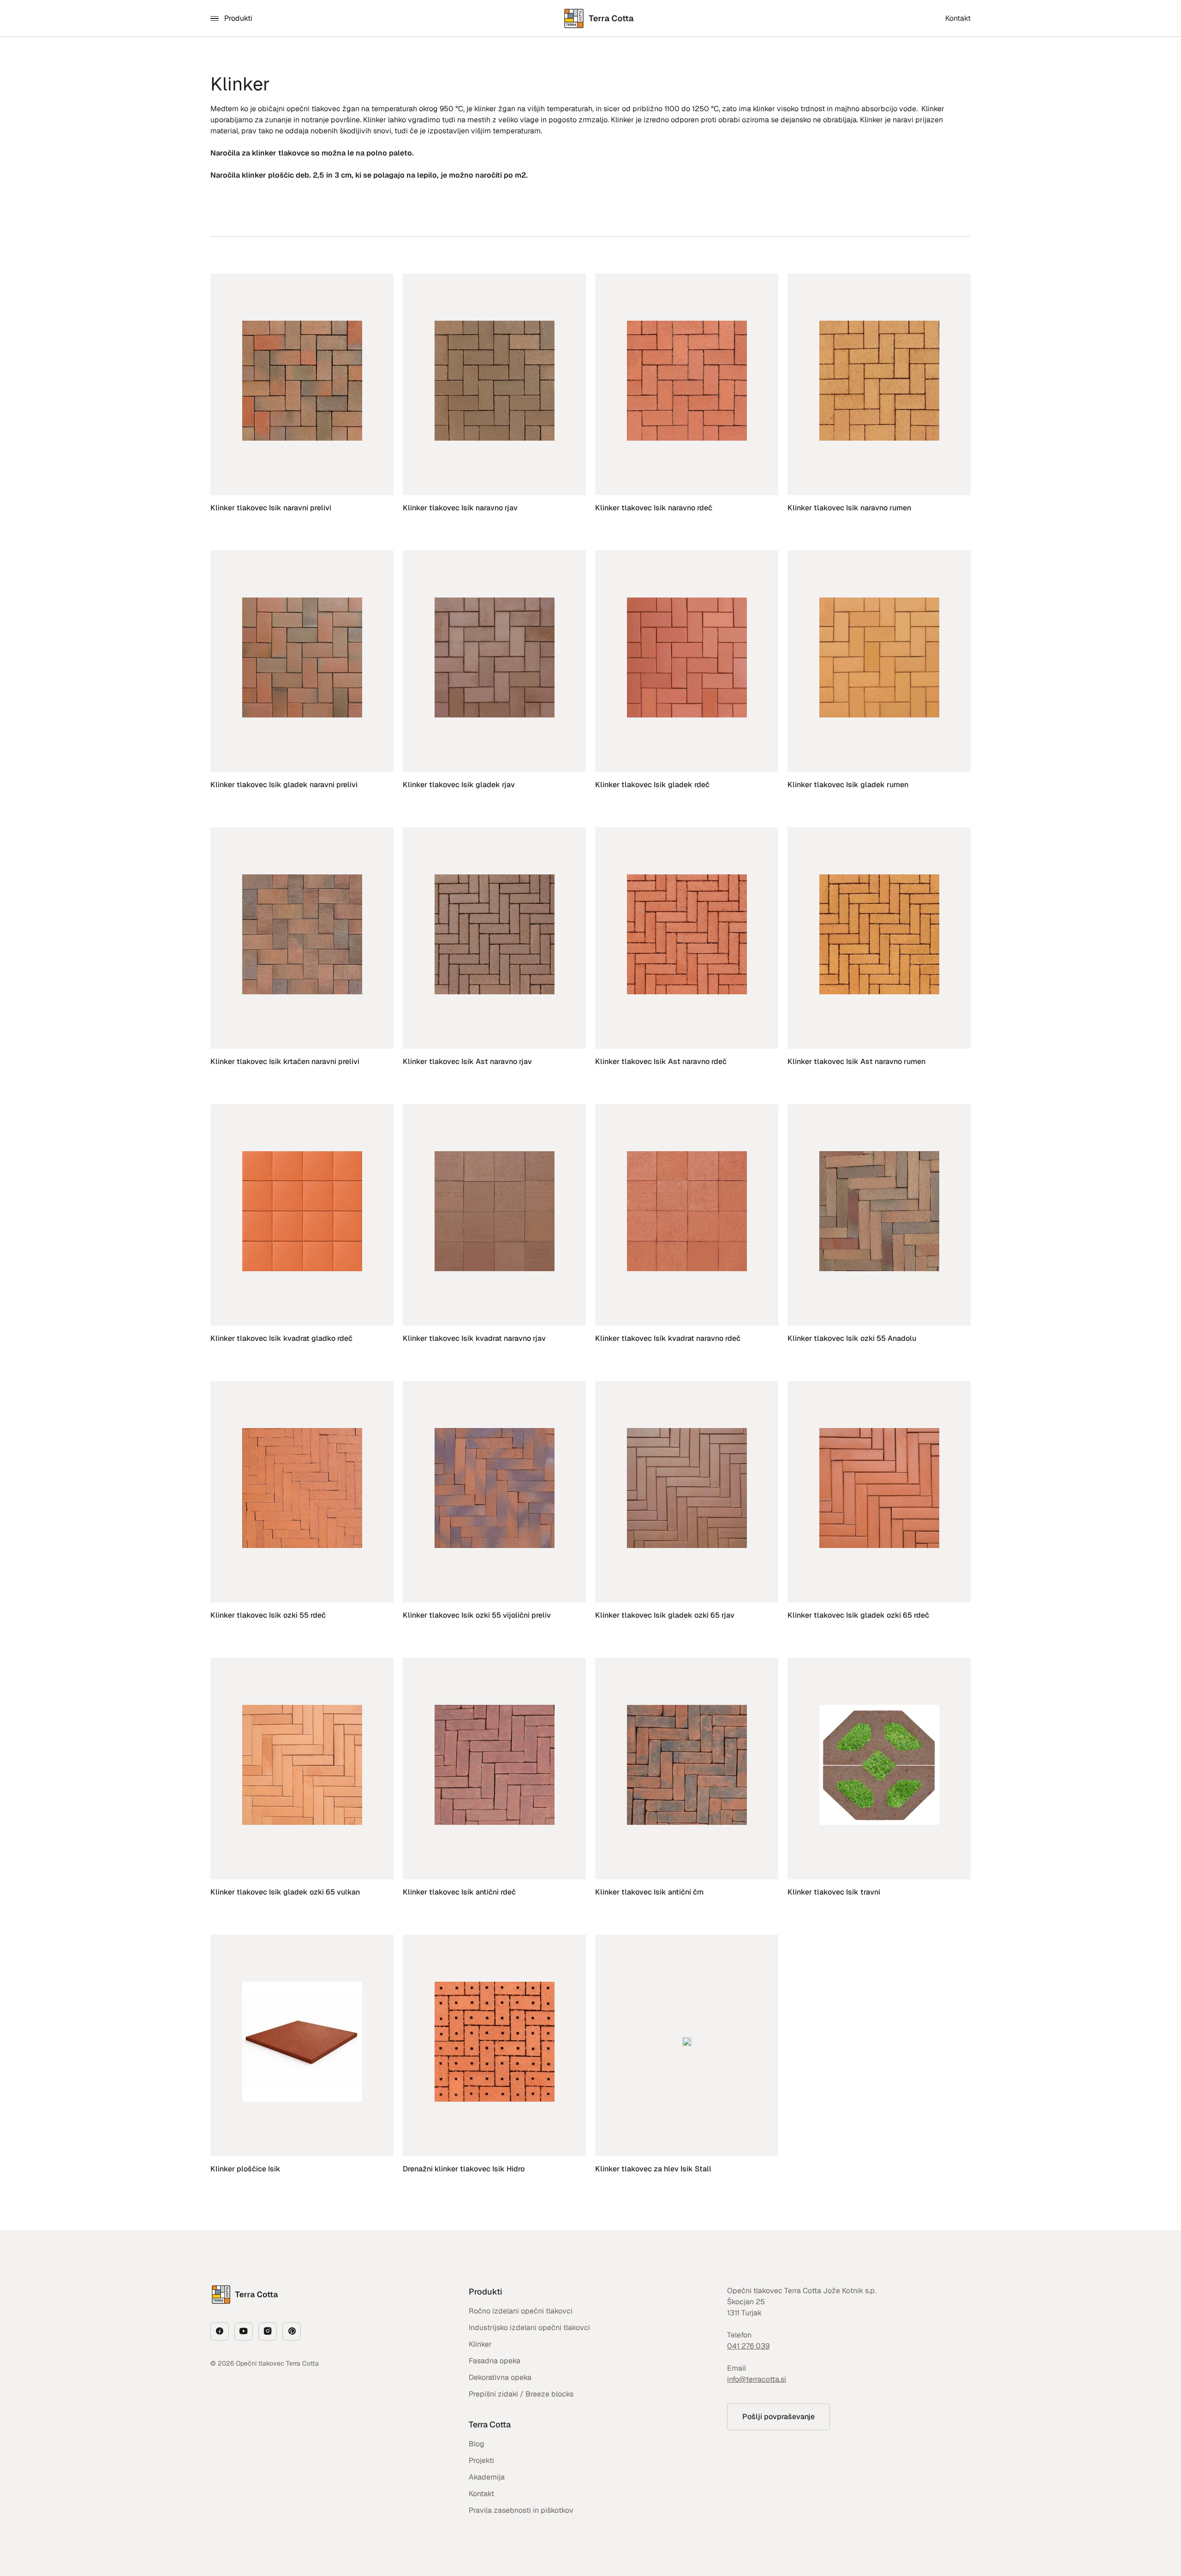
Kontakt (481, 2494)
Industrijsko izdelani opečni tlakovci (529, 2328)
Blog (477, 2444)
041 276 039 (748, 2346)
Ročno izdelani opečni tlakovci (521, 2311)
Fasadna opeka (495, 2361)
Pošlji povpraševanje (778, 2417)
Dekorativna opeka (500, 2377)
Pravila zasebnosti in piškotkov (521, 2510)
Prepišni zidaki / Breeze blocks (521, 2394)
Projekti (481, 2460)
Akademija (487, 2477)
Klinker (480, 2344)
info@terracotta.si (757, 2379)
